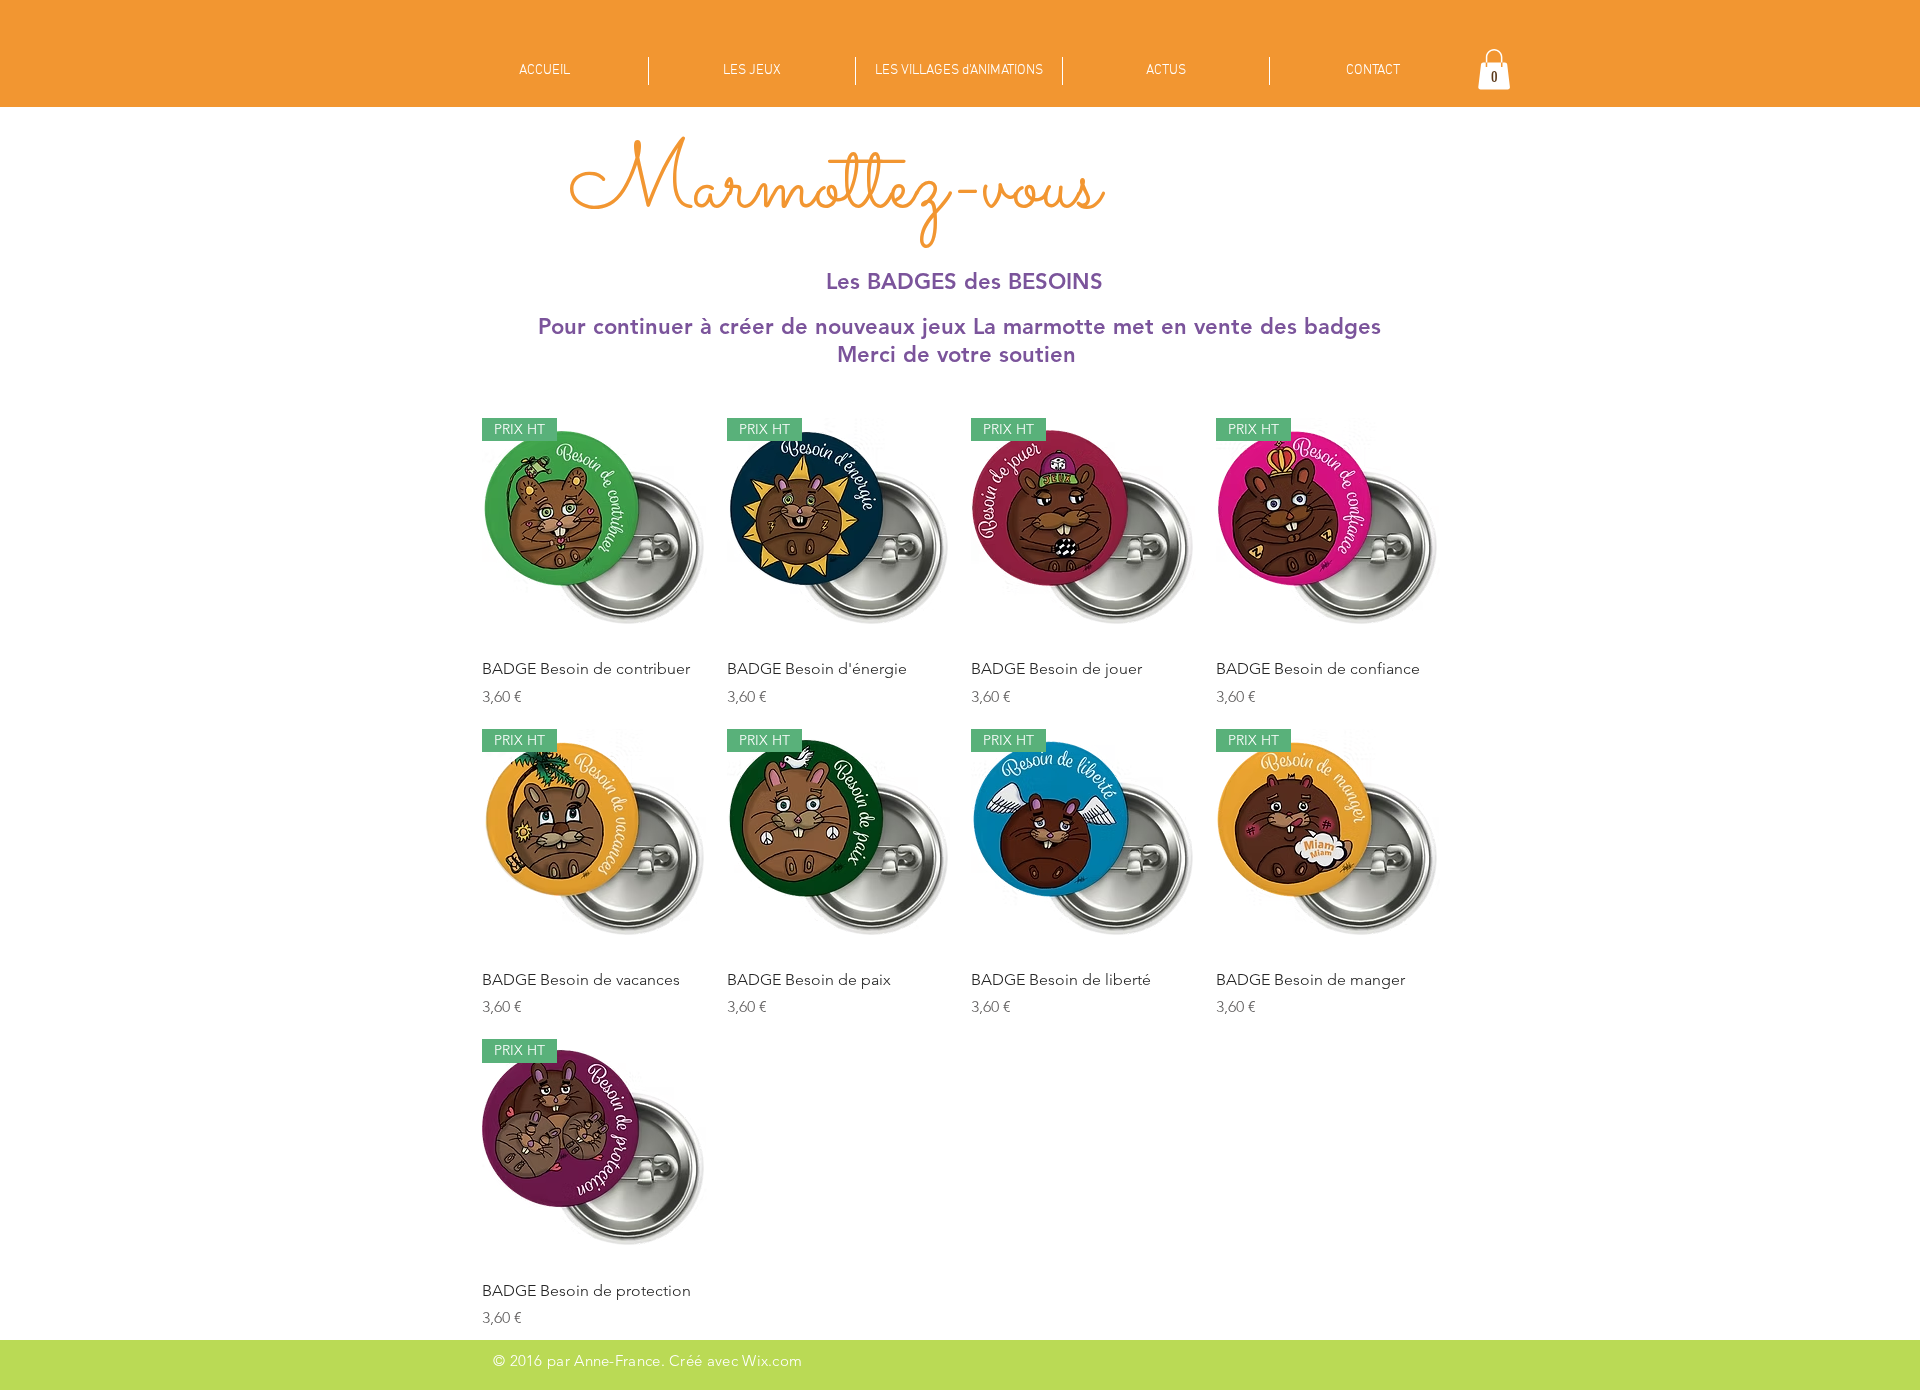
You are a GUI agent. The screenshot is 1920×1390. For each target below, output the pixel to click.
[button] (1494, 69)
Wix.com (772, 1360)
